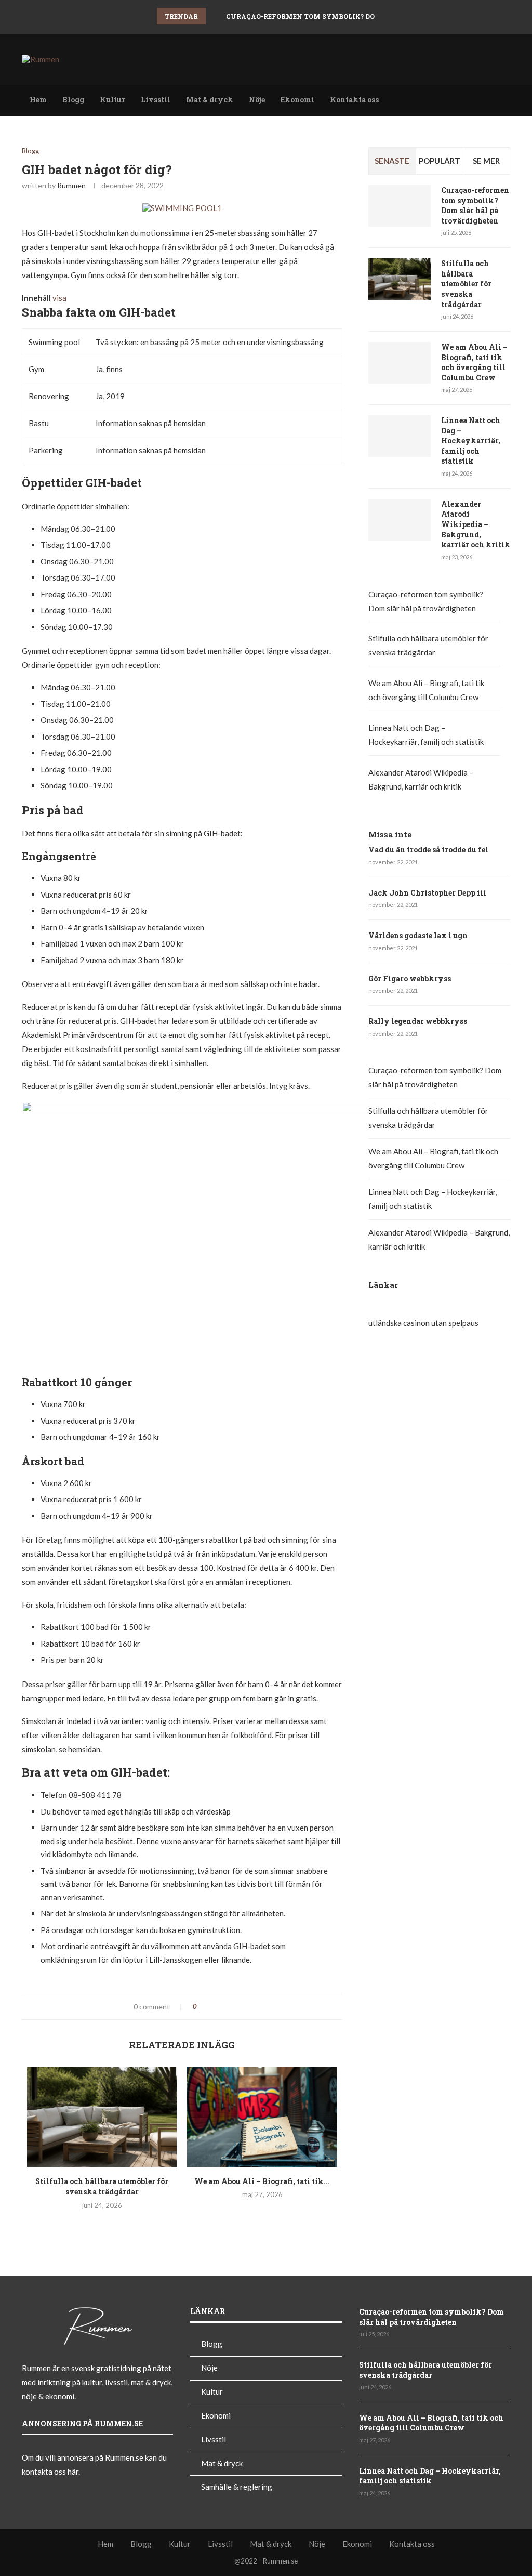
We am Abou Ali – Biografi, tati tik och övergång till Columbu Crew (474, 362)
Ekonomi (297, 100)
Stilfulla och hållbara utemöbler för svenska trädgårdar (102, 2187)
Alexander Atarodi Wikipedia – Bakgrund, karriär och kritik (476, 524)
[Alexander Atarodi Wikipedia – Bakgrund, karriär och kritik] (400, 520)
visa (59, 298)
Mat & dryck (210, 100)
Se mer (486, 161)
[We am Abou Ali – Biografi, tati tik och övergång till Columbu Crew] (262, 2117)
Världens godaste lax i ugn (418, 935)
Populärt (440, 161)
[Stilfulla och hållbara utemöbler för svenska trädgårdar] (102, 2117)
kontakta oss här (50, 2472)
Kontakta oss (354, 100)
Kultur (112, 100)
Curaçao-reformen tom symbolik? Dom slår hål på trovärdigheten (360, 16)
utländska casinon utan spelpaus (423, 1323)
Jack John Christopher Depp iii (427, 893)
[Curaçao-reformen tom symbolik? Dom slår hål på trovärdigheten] (400, 206)
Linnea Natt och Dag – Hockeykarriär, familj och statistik (471, 441)
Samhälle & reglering (237, 2487)
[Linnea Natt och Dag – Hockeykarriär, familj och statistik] (400, 436)
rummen (71, 185)
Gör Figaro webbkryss (410, 978)
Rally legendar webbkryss (418, 1021)
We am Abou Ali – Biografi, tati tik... (262, 2181)
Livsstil (156, 100)
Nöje (257, 100)
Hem (38, 100)
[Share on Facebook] (209, 2007)
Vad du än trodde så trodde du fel (428, 850)
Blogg (73, 100)
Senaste (392, 161)
